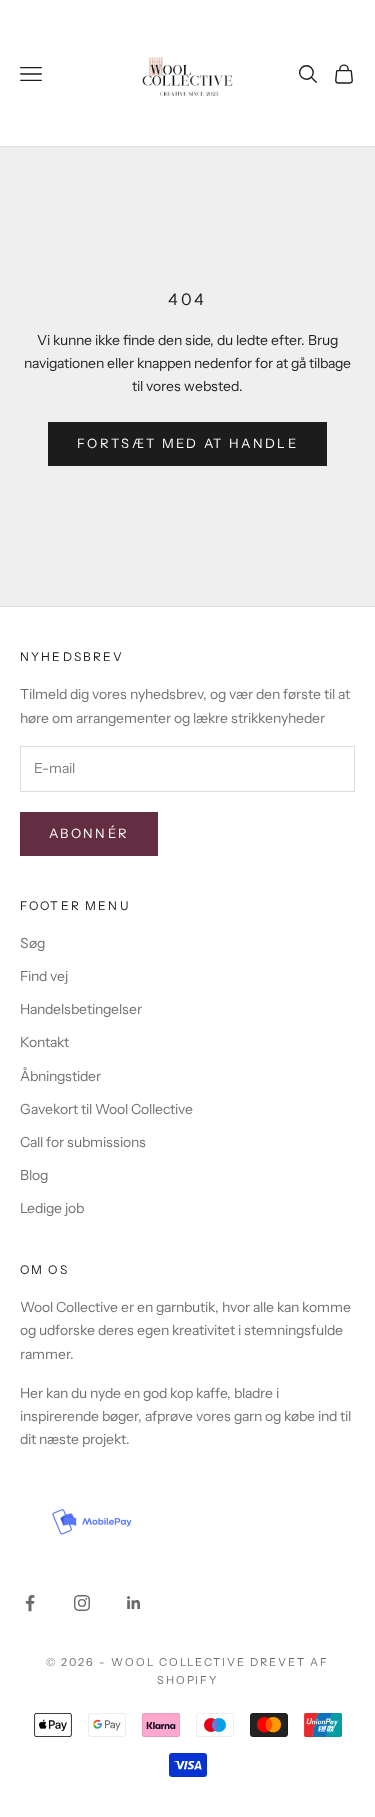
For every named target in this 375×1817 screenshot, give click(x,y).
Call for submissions (83, 1142)
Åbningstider (60, 1076)
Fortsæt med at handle (187, 443)
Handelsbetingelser (81, 1009)
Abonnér (89, 833)
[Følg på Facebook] (30, 1603)
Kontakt (44, 1042)
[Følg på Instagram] (82, 1603)
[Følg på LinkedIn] (134, 1603)
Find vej (44, 976)
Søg (32, 943)
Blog (34, 1175)
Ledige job (52, 1208)
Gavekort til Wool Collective (106, 1109)
